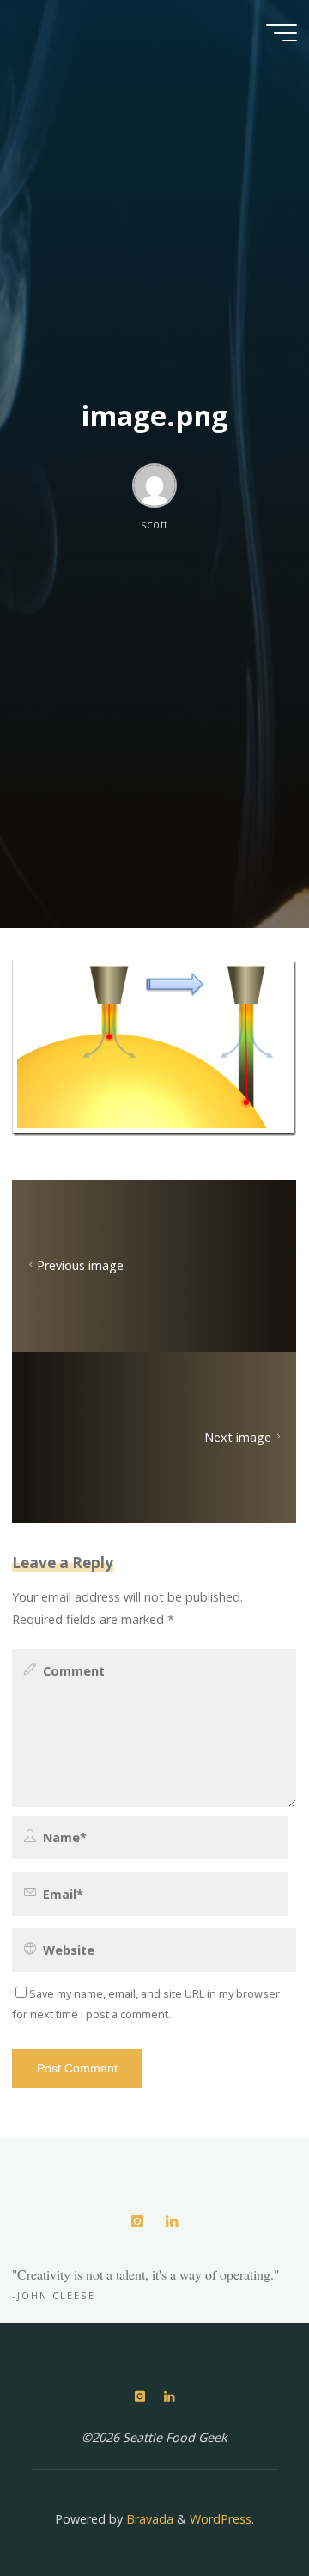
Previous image (80, 1265)
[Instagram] (137, 2222)
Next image (239, 1437)
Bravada (148, 2519)
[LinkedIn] (171, 2222)
